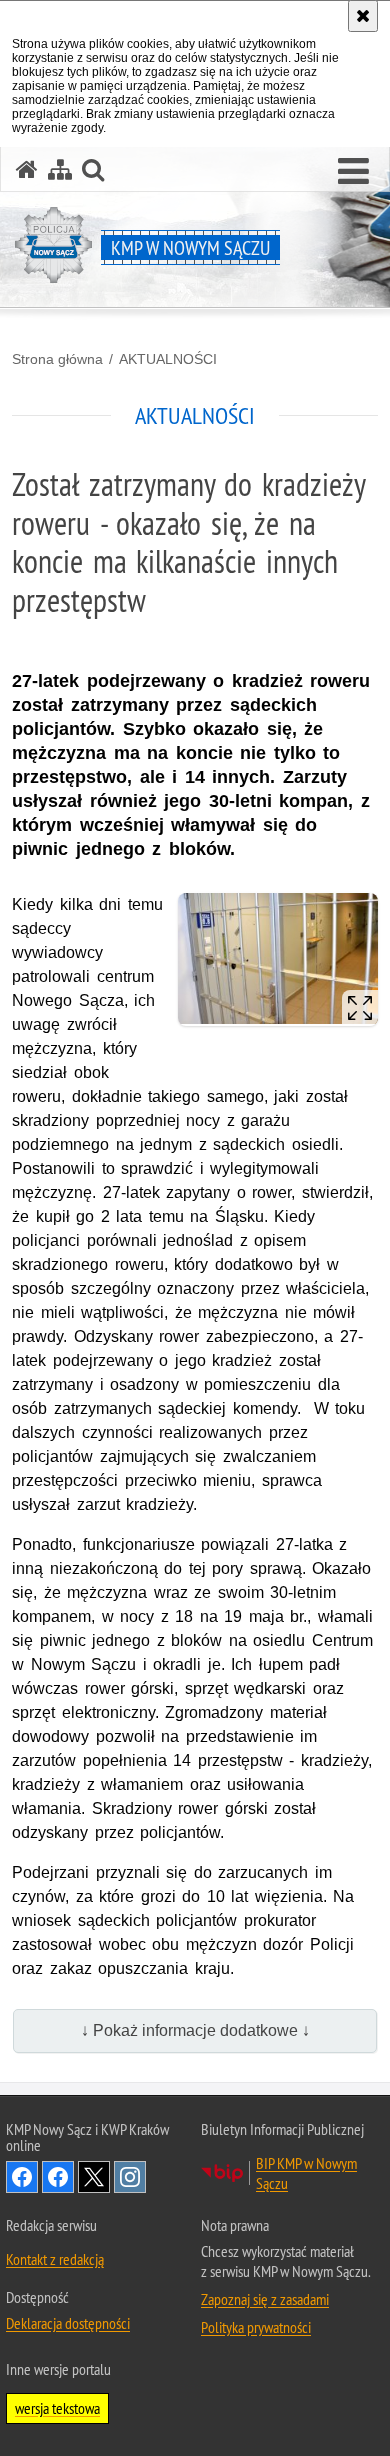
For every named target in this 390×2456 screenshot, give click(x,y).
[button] (353, 172)
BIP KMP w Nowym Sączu (306, 2173)
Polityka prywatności (256, 2327)
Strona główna (57, 359)
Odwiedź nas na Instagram (130, 2177)
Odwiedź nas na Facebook (22, 2177)
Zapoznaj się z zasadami (265, 2299)
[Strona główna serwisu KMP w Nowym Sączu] (27, 169)
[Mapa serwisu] (60, 169)
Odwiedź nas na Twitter (94, 2177)
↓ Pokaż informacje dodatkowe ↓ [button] (195, 2030)
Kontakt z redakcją (55, 2259)
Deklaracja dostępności (68, 2323)
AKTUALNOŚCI (168, 359)
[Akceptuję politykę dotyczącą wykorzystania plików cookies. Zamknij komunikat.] (363, 16)
